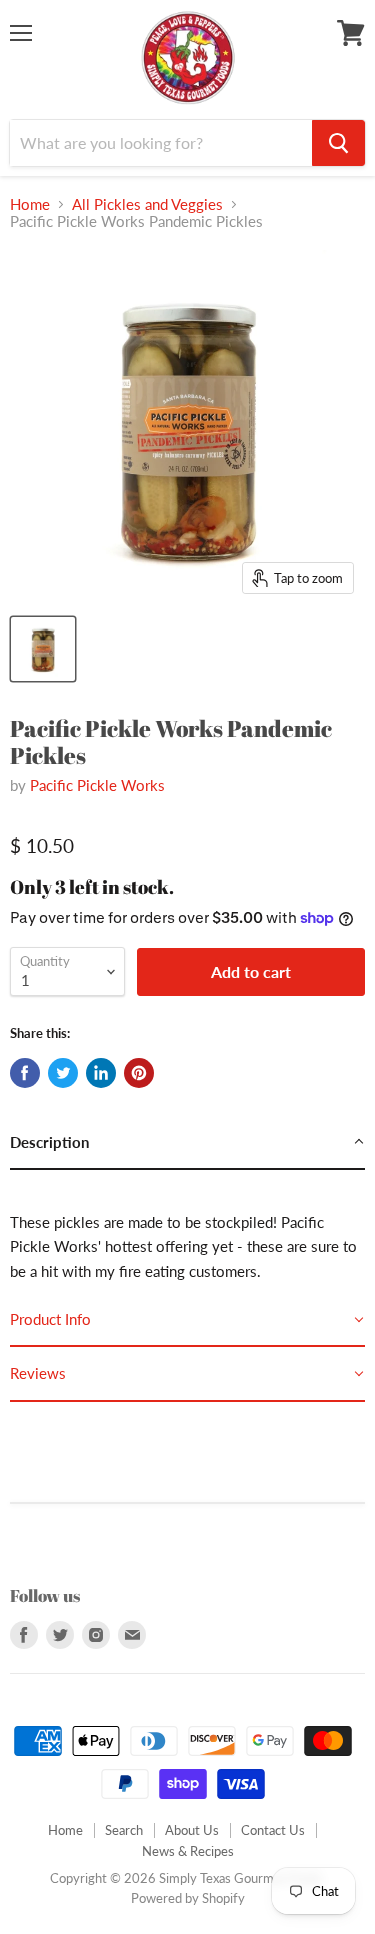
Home (30, 204)
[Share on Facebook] (25, 1073)
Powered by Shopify (188, 1898)
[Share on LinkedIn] (101, 1073)
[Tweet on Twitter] (63, 1073)
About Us (192, 1830)
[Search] (338, 143)
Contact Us (273, 1830)
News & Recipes (188, 1851)
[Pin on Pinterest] (139, 1073)
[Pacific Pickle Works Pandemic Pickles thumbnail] (43, 649)
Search (124, 1830)
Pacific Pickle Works (97, 785)
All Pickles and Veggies (147, 204)
